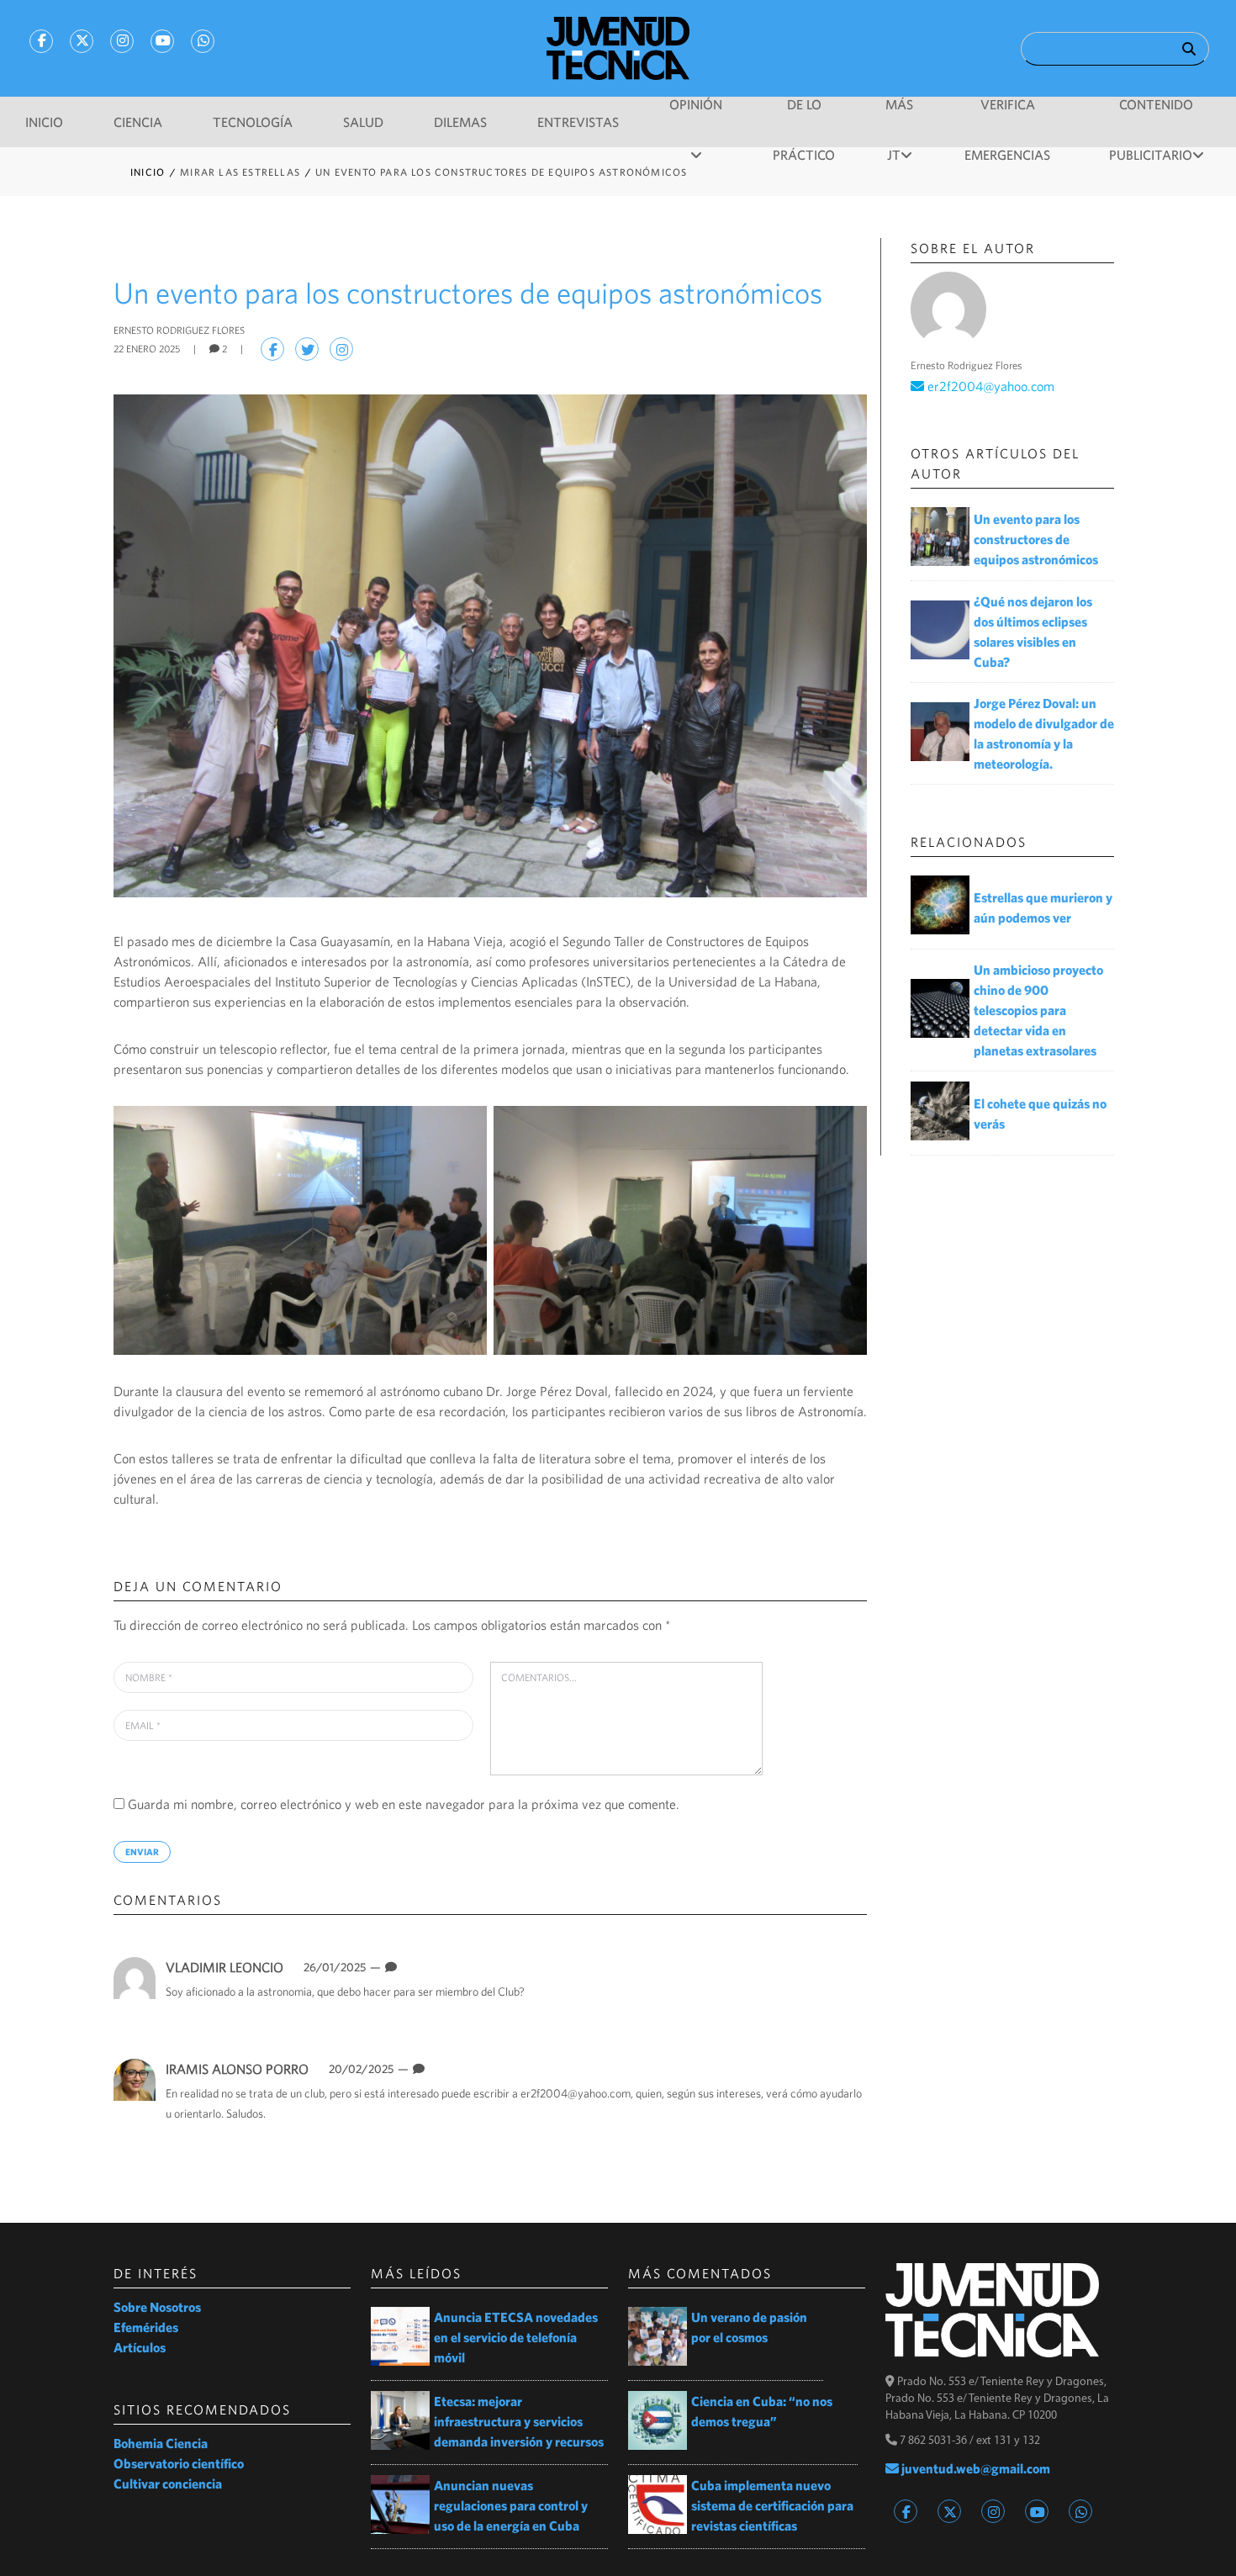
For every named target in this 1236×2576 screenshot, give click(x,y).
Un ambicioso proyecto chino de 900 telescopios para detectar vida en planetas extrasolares (1038, 1010)
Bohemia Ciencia (161, 2443)
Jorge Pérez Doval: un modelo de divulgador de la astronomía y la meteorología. (1044, 733)
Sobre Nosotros (157, 2307)
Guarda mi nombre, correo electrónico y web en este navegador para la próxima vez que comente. (404, 1804)
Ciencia (138, 122)
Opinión (696, 104)
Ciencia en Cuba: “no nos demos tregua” (762, 2411)
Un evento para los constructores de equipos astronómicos (1036, 539)
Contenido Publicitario (1151, 113)
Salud (363, 122)
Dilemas (460, 122)
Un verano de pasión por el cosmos (749, 2327)
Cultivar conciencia (168, 2483)
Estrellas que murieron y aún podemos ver (1043, 907)
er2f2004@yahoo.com (576, 2093)
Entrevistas (578, 122)
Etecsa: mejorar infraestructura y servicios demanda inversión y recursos (519, 2421)
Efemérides (146, 2327)
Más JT (899, 113)
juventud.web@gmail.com (975, 2468)
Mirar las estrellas (242, 172)
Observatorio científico (179, 2463)
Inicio (44, 122)
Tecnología (253, 122)
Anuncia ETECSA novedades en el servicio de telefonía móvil (516, 2337)
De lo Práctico (804, 113)
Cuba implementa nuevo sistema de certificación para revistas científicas (772, 2505)
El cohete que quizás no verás (1040, 1113)
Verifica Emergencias (1007, 113)
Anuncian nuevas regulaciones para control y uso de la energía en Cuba (511, 2505)
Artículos (140, 2347)
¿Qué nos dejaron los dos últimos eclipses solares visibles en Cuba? (1033, 632)
